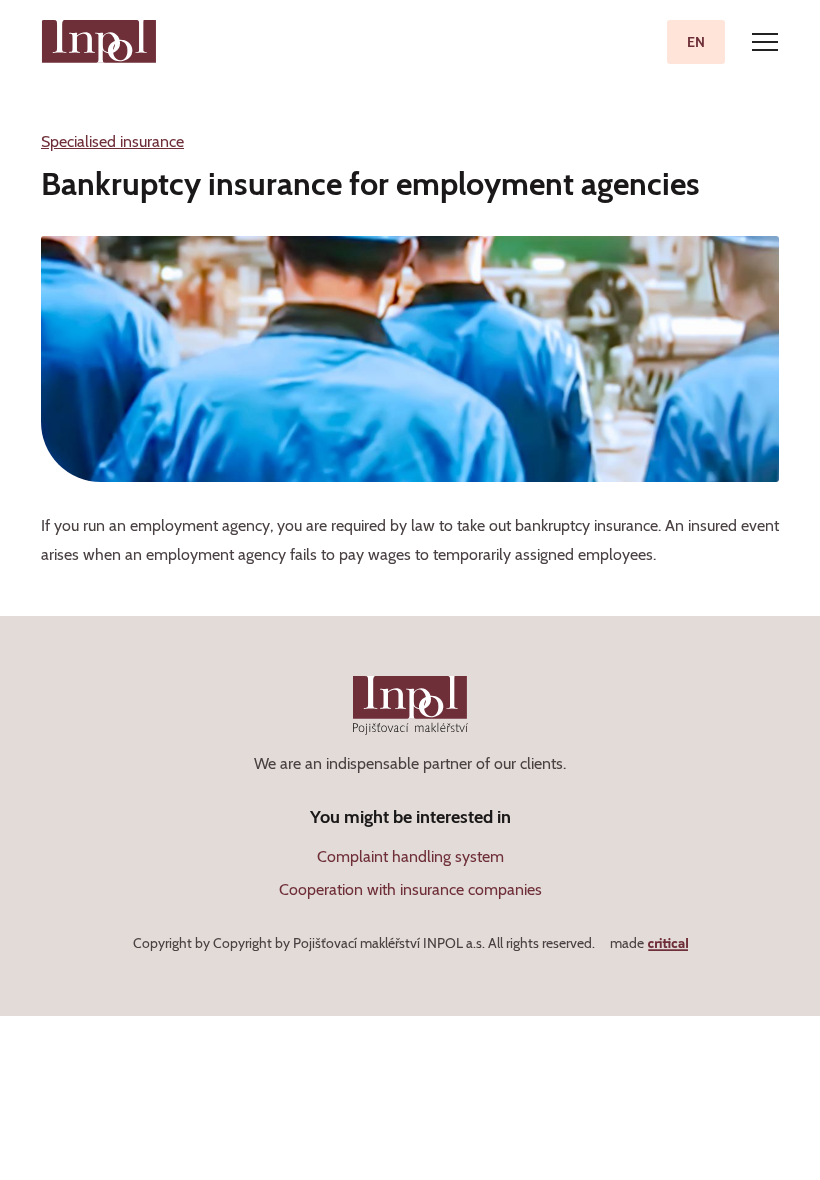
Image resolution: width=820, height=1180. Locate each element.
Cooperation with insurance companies (410, 889)
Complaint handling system (410, 856)
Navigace (765, 42)
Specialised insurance (112, 141)
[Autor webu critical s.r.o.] (667, 943)
